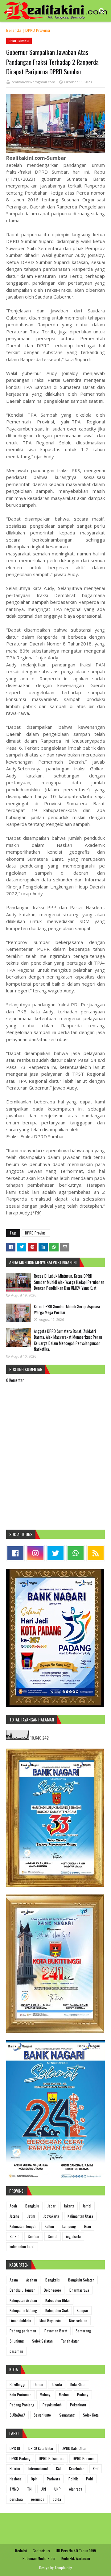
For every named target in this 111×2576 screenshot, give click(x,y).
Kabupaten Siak (57, 2310)
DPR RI (15, 2448)
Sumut (53, 2236)
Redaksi (21, 2551)
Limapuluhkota (20, 2320)
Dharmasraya (79, 2290)
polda (57, 2499)
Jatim (31, 2216)
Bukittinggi (17, 2384)
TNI (30, 2489)
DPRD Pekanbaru (52, 2458)
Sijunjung (17, 2341)
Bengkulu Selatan (81, 2280)
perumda (38, 2499)
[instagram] (35, 1553)
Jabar (51, 2206)
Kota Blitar (78, 2384)
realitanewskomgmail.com (33, 82)
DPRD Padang (20, 2458)
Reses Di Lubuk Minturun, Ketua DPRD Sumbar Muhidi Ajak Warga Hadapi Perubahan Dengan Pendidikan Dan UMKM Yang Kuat (69, 1282)
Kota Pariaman (21, 2395)
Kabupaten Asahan (23, 2300)
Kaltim (49, 2226)
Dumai (38, 2384)
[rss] (96, 1553)
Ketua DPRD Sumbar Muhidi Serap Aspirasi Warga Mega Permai (67, 1309)
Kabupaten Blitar (58, 2300)
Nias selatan (78, 2320)
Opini (35, 2479)
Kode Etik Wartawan (76, 2558)
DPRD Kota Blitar (41, 2448)
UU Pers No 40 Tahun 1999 (76, 2551)
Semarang (83, 2331)
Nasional (16, 2479)
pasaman (16, 2351)
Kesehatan (77, 2469)
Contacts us (41, 2551)
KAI (58, 2469)
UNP (58, 2489)
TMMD (14, 2489)
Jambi (87, 2206)
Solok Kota (91, 2415)
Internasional (38, 2469)
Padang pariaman (23, 2331)
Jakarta (69, 2206)
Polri (90, 2479)
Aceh (13, 2206)
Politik (73, 2479)
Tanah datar (70, 2341)
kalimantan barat (22, 2246)
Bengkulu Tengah (23, 2290)
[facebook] (15, 1553)
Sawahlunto (42, 2415)
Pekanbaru (78, 2405)
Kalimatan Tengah (23, 2226)
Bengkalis (53, 2280)
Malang (45, 2395)
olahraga (76, 2489)
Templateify (63, 2568)
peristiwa (16, 2499)
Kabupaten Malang (23, 2310)
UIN (43, 2489)
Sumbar (34, 2236)
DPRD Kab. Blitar (74, 2448)
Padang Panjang (22, 2405)
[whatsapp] (76, 1553)
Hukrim (15, 2469)
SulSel (14, 2236)
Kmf (96, 2469)
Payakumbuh (52, 2405)
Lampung (69, 2226)
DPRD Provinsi (38, 30)
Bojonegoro (52, 2290)
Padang (83, 2395)
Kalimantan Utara (80, 2216)
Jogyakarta (51, 2216)
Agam (14, 2280)
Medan (64, 2395)
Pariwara (53, 2479)
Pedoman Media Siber (39, 2558)
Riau (88, 2226)
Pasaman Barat (56, 2331)
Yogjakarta (73, 2236)
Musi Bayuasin (50, 2320)
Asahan (32, 2280)
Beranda (14, 30)
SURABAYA (17, 2415)
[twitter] (55, 1553)
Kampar (82, 2310)
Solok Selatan (42, 2341)
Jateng (14, 2216)
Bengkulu (32, 2206)
